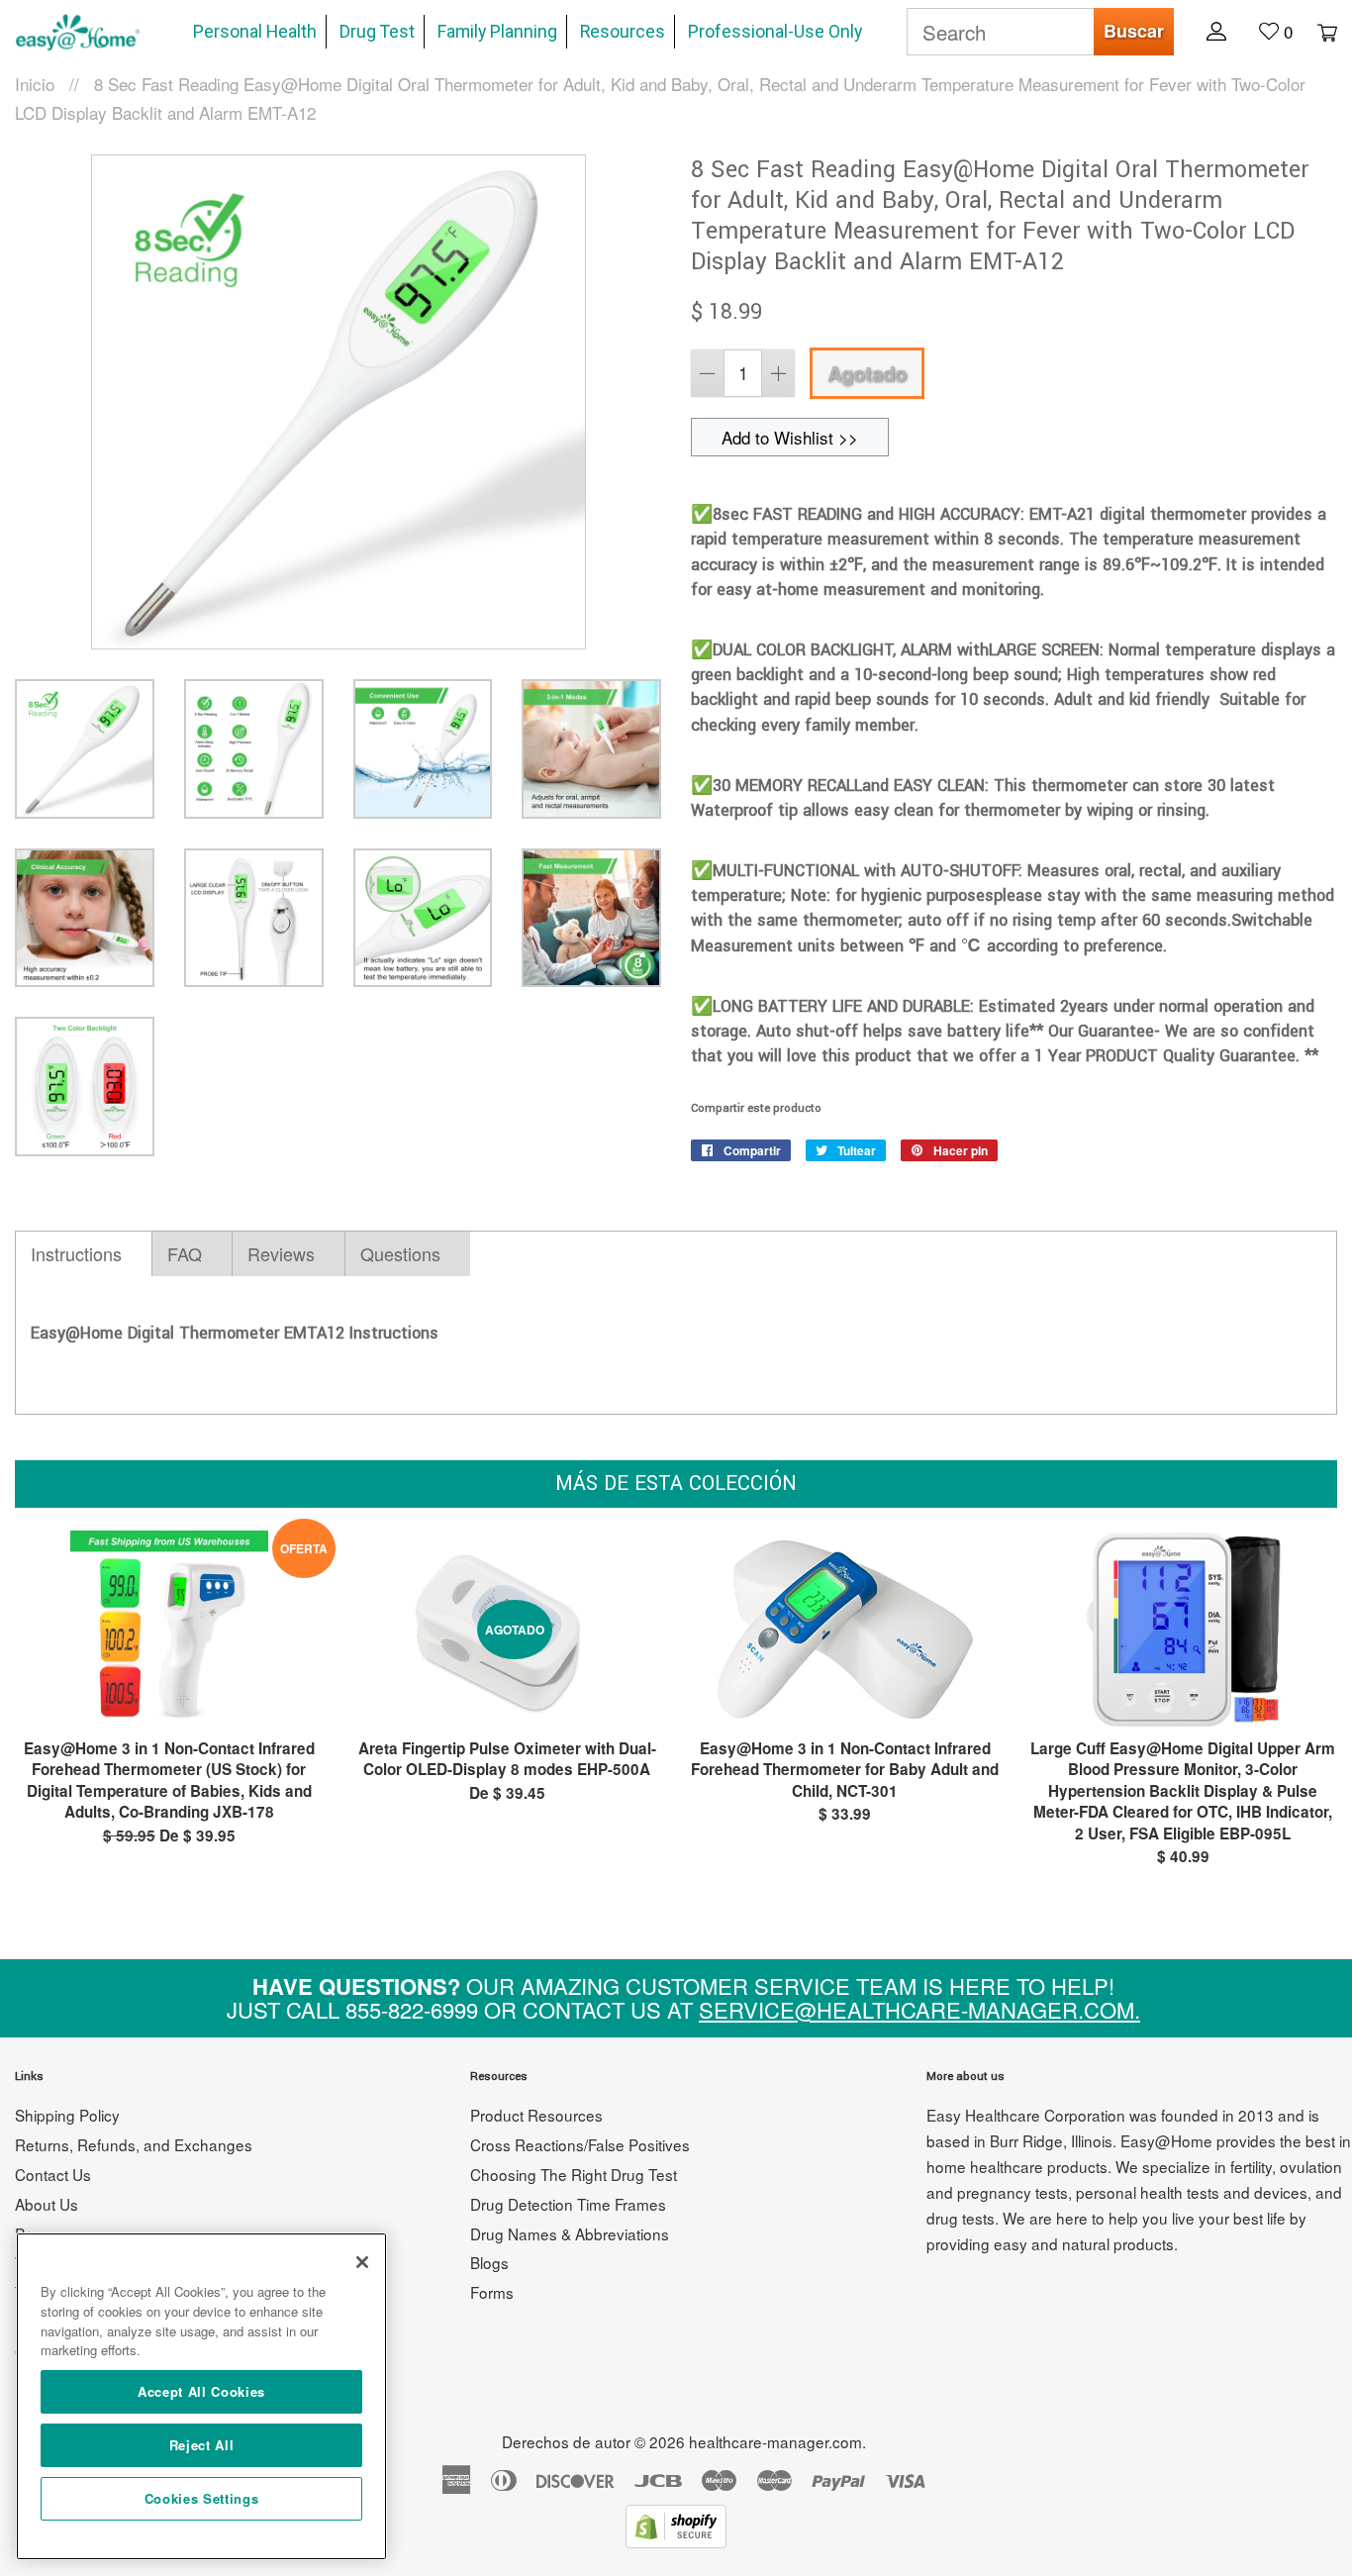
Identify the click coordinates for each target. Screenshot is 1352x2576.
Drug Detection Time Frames (568, 2204)
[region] (201, 2396)
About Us (47, 2204)
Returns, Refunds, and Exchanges (134, 2144)
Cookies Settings (202, 2498)
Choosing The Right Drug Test (574, 2174)
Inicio (35, 84)
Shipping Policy (67, 2115)
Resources (623, 32)
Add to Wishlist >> (790, 437)
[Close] (362, 2262)
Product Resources (536, 2115)
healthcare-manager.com (775, 2441)
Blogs (489, 2262)
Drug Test (377, 32)
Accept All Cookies (201, 2391)
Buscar (1134, 31)
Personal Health (255, 32)
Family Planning (497, 32)
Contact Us (53, 2174)
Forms (492, 2292)
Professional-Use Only (775, 32)
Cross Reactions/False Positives (580, 2144)
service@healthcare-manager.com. (919, 2009)
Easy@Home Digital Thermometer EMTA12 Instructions (235, 1333)
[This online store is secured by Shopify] (676, 2541)
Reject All (202, 2445)
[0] (1317, 31)
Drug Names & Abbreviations (570, 2233)
